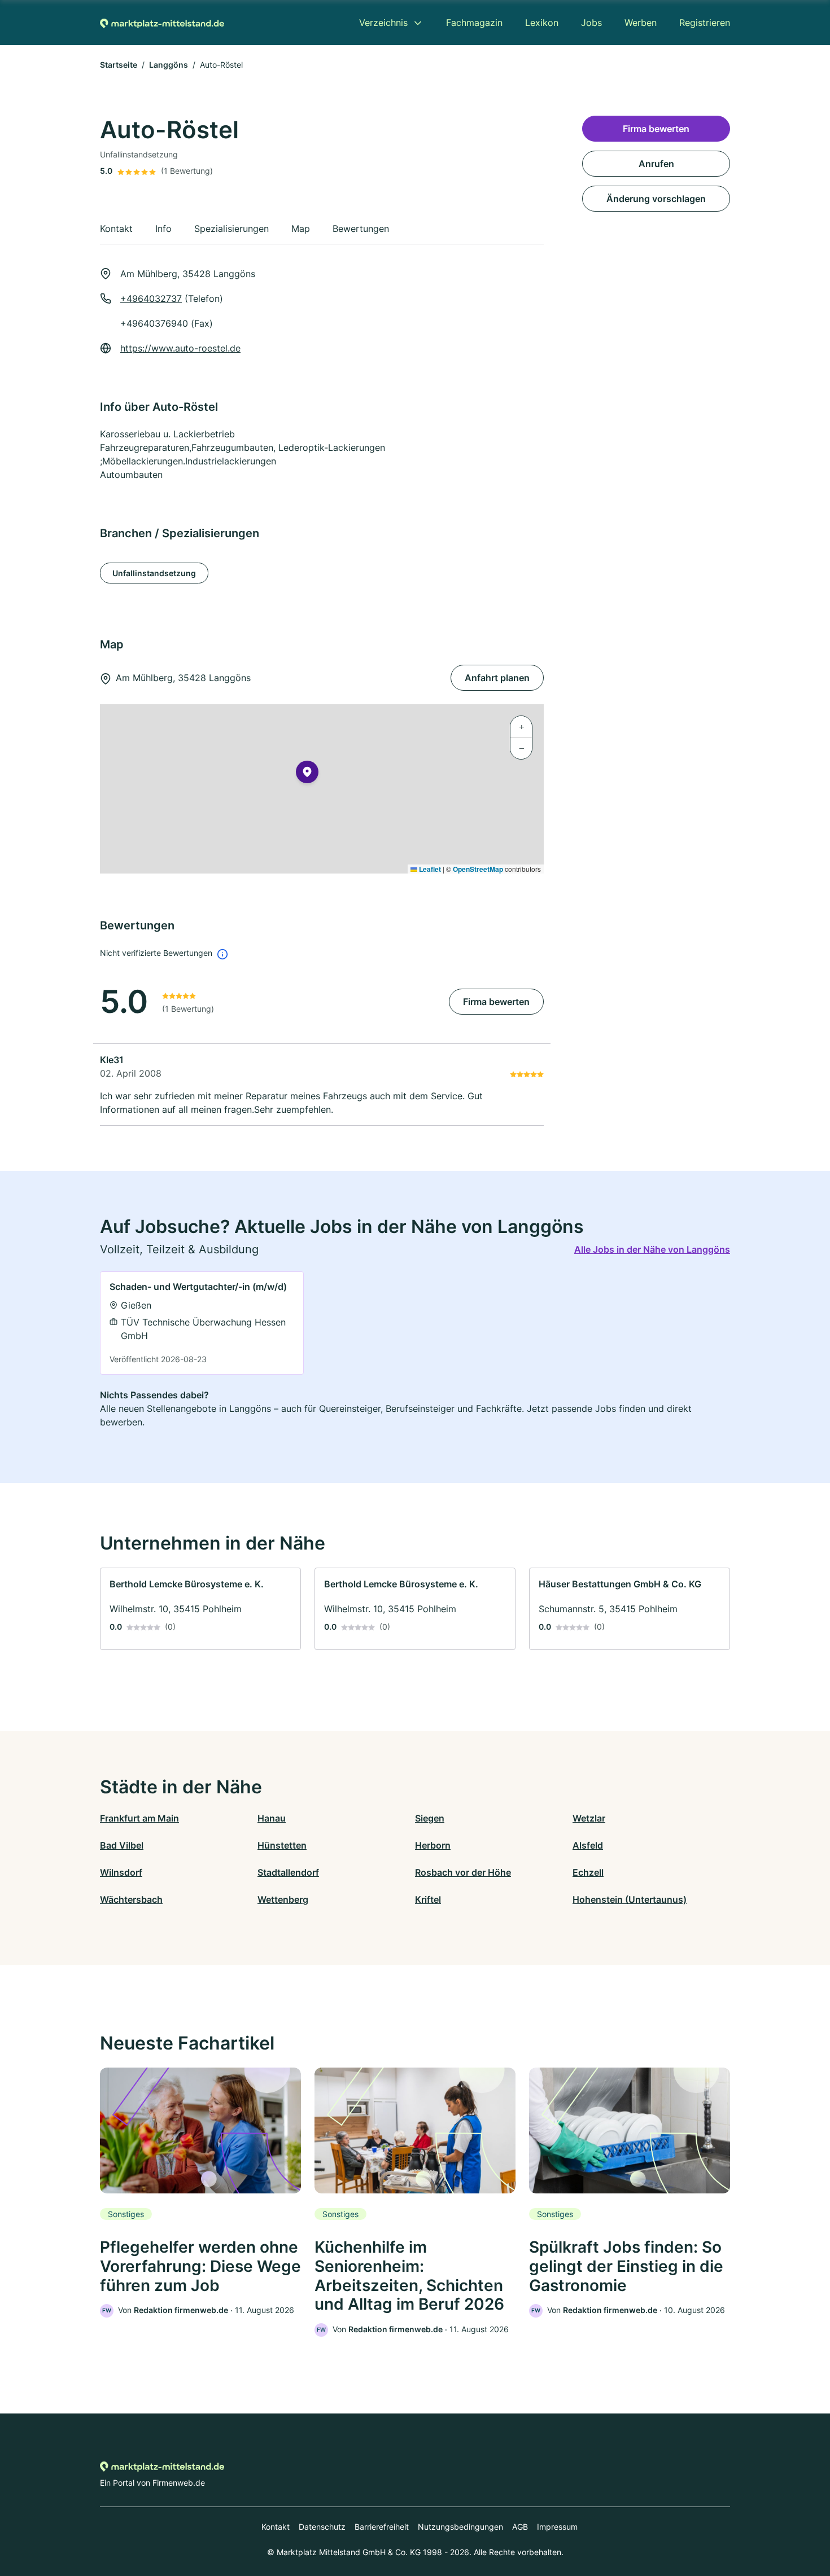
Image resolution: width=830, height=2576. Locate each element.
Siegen (430, 1818)
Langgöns (169, 65)
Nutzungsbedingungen (460, 2527)
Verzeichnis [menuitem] (383, 23)
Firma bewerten (496, 1002)
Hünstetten (282, 1845)
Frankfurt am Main (139, 1818)
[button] (307, 774)
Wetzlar (589, 1818)
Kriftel (428, 1899)
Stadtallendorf (288, 1872)
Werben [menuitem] (641, 23)
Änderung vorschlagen (656, 199)
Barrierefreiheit (382, 2527)
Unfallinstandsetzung (154, 573)
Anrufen (656, 164)
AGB (520, 2527)
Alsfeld (588, 1845)
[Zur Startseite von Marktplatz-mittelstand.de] (162, 23)
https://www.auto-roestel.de (180, 348)
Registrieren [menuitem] (705, 23)
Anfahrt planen (497, 678)
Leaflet (429, 869)
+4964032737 (151, 299)
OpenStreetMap (478, 869)
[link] (202, 1323)
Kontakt (276, 2527)
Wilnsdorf (121, 1872)
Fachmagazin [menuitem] (474, 23)
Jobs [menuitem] (591, 23)
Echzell (588, 1872)
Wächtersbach (131, 1899)
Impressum (557, 2527)
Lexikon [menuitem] (542, 23)
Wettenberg (283, 1899)
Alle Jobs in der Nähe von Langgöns (652, 1249)
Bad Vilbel (122, 1845)
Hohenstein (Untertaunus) (630, 1899)
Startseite (119, 65)
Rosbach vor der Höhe (463, 1872)
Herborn (433, 1845)
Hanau (272, 1818)
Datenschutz (322, 2527)
